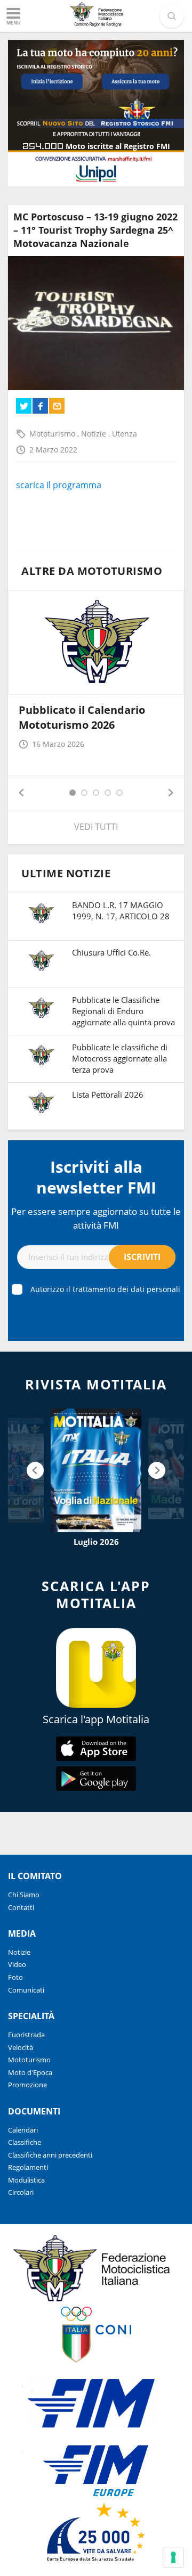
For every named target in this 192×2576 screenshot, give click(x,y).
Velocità (21, 2047)
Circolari (21, 2192)
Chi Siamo (24, 1895)
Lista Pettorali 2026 (108, 1094)
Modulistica (26, 2180)
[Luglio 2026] (96, 1470)
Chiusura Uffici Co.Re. (111, 952)
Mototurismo (53, 434)
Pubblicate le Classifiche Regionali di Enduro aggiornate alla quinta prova (123, 1011)
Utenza (125, 434)
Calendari (23, 2130)
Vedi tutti (96, 827)
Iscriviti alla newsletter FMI (96, 1177)
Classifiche (25, 2142)
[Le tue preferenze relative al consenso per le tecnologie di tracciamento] (173, 2557)
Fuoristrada (26, 2035)
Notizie (95, 434)
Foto (15, 1977)
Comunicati (26, 1990)
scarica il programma (59, 485)
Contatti (21, 1907)
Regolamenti (28, 2167)
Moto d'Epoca (30, 2072)
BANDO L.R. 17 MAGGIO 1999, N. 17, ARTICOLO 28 (121, 911)
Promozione (27, 2085)
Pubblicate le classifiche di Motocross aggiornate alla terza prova (120, 1058)
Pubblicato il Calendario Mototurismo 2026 (82, 717)
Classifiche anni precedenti (50, 2155)
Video (17, 1964)
